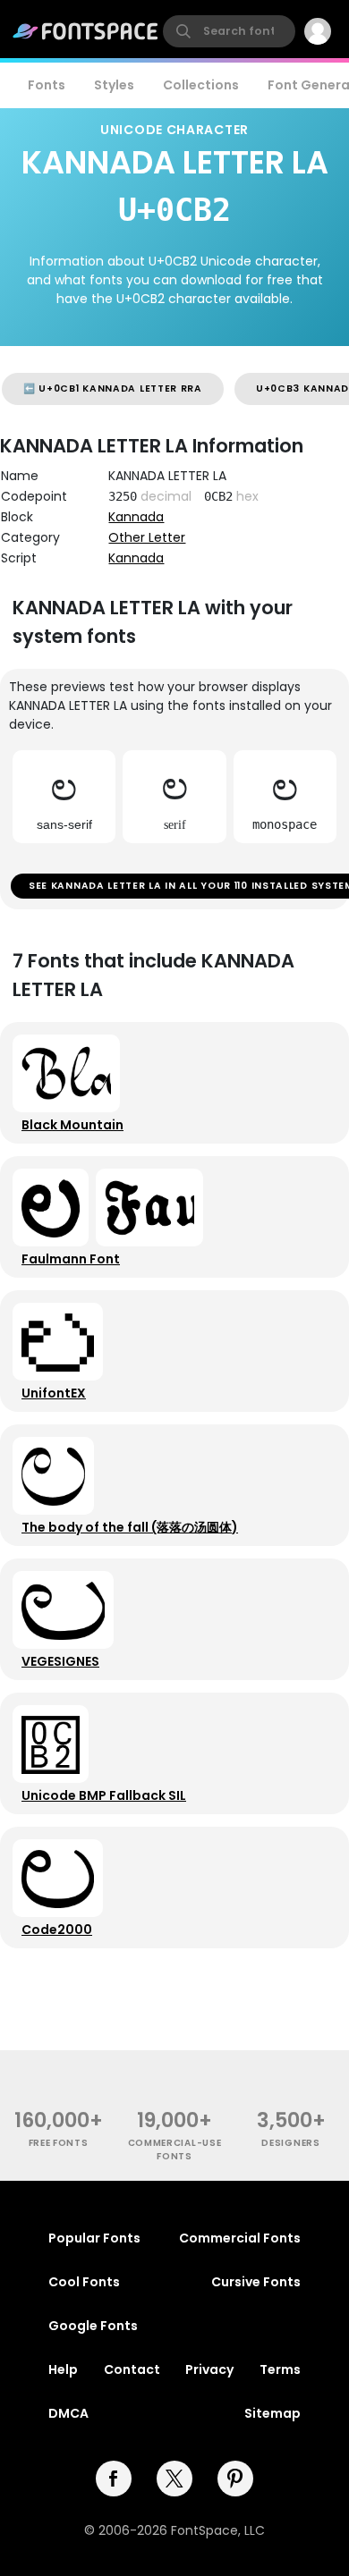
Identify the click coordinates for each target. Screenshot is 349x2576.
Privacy (209, 2369)
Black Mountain (72, 1125)
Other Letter (147, 537)
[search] (229, 31)
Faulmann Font (71, 1259)
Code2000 (57, 1930)
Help (63, 2369)
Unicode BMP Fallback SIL (104, 1795)
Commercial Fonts (240, 2238)
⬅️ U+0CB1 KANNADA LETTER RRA (113, 389)
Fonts (47, 85)
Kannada (136, 517)
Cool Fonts (84, 2282)
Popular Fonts (94, 2238)
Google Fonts (93, 2326)
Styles (114, 85)
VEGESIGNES (60, 1661)
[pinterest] (235, 2479)
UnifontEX (54, 1393)
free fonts (59, 2143)
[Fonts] (86, 31)
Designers (290, 2143)
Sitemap (272, 2413)
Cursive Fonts (256, 2282)
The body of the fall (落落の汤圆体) (130, 1527)
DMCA (68, 2413)
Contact (132, 2369)
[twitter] (174, 2479)
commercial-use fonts (175, 2149)
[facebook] (114, 2479)
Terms (280, 2369)
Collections (201, 85)
